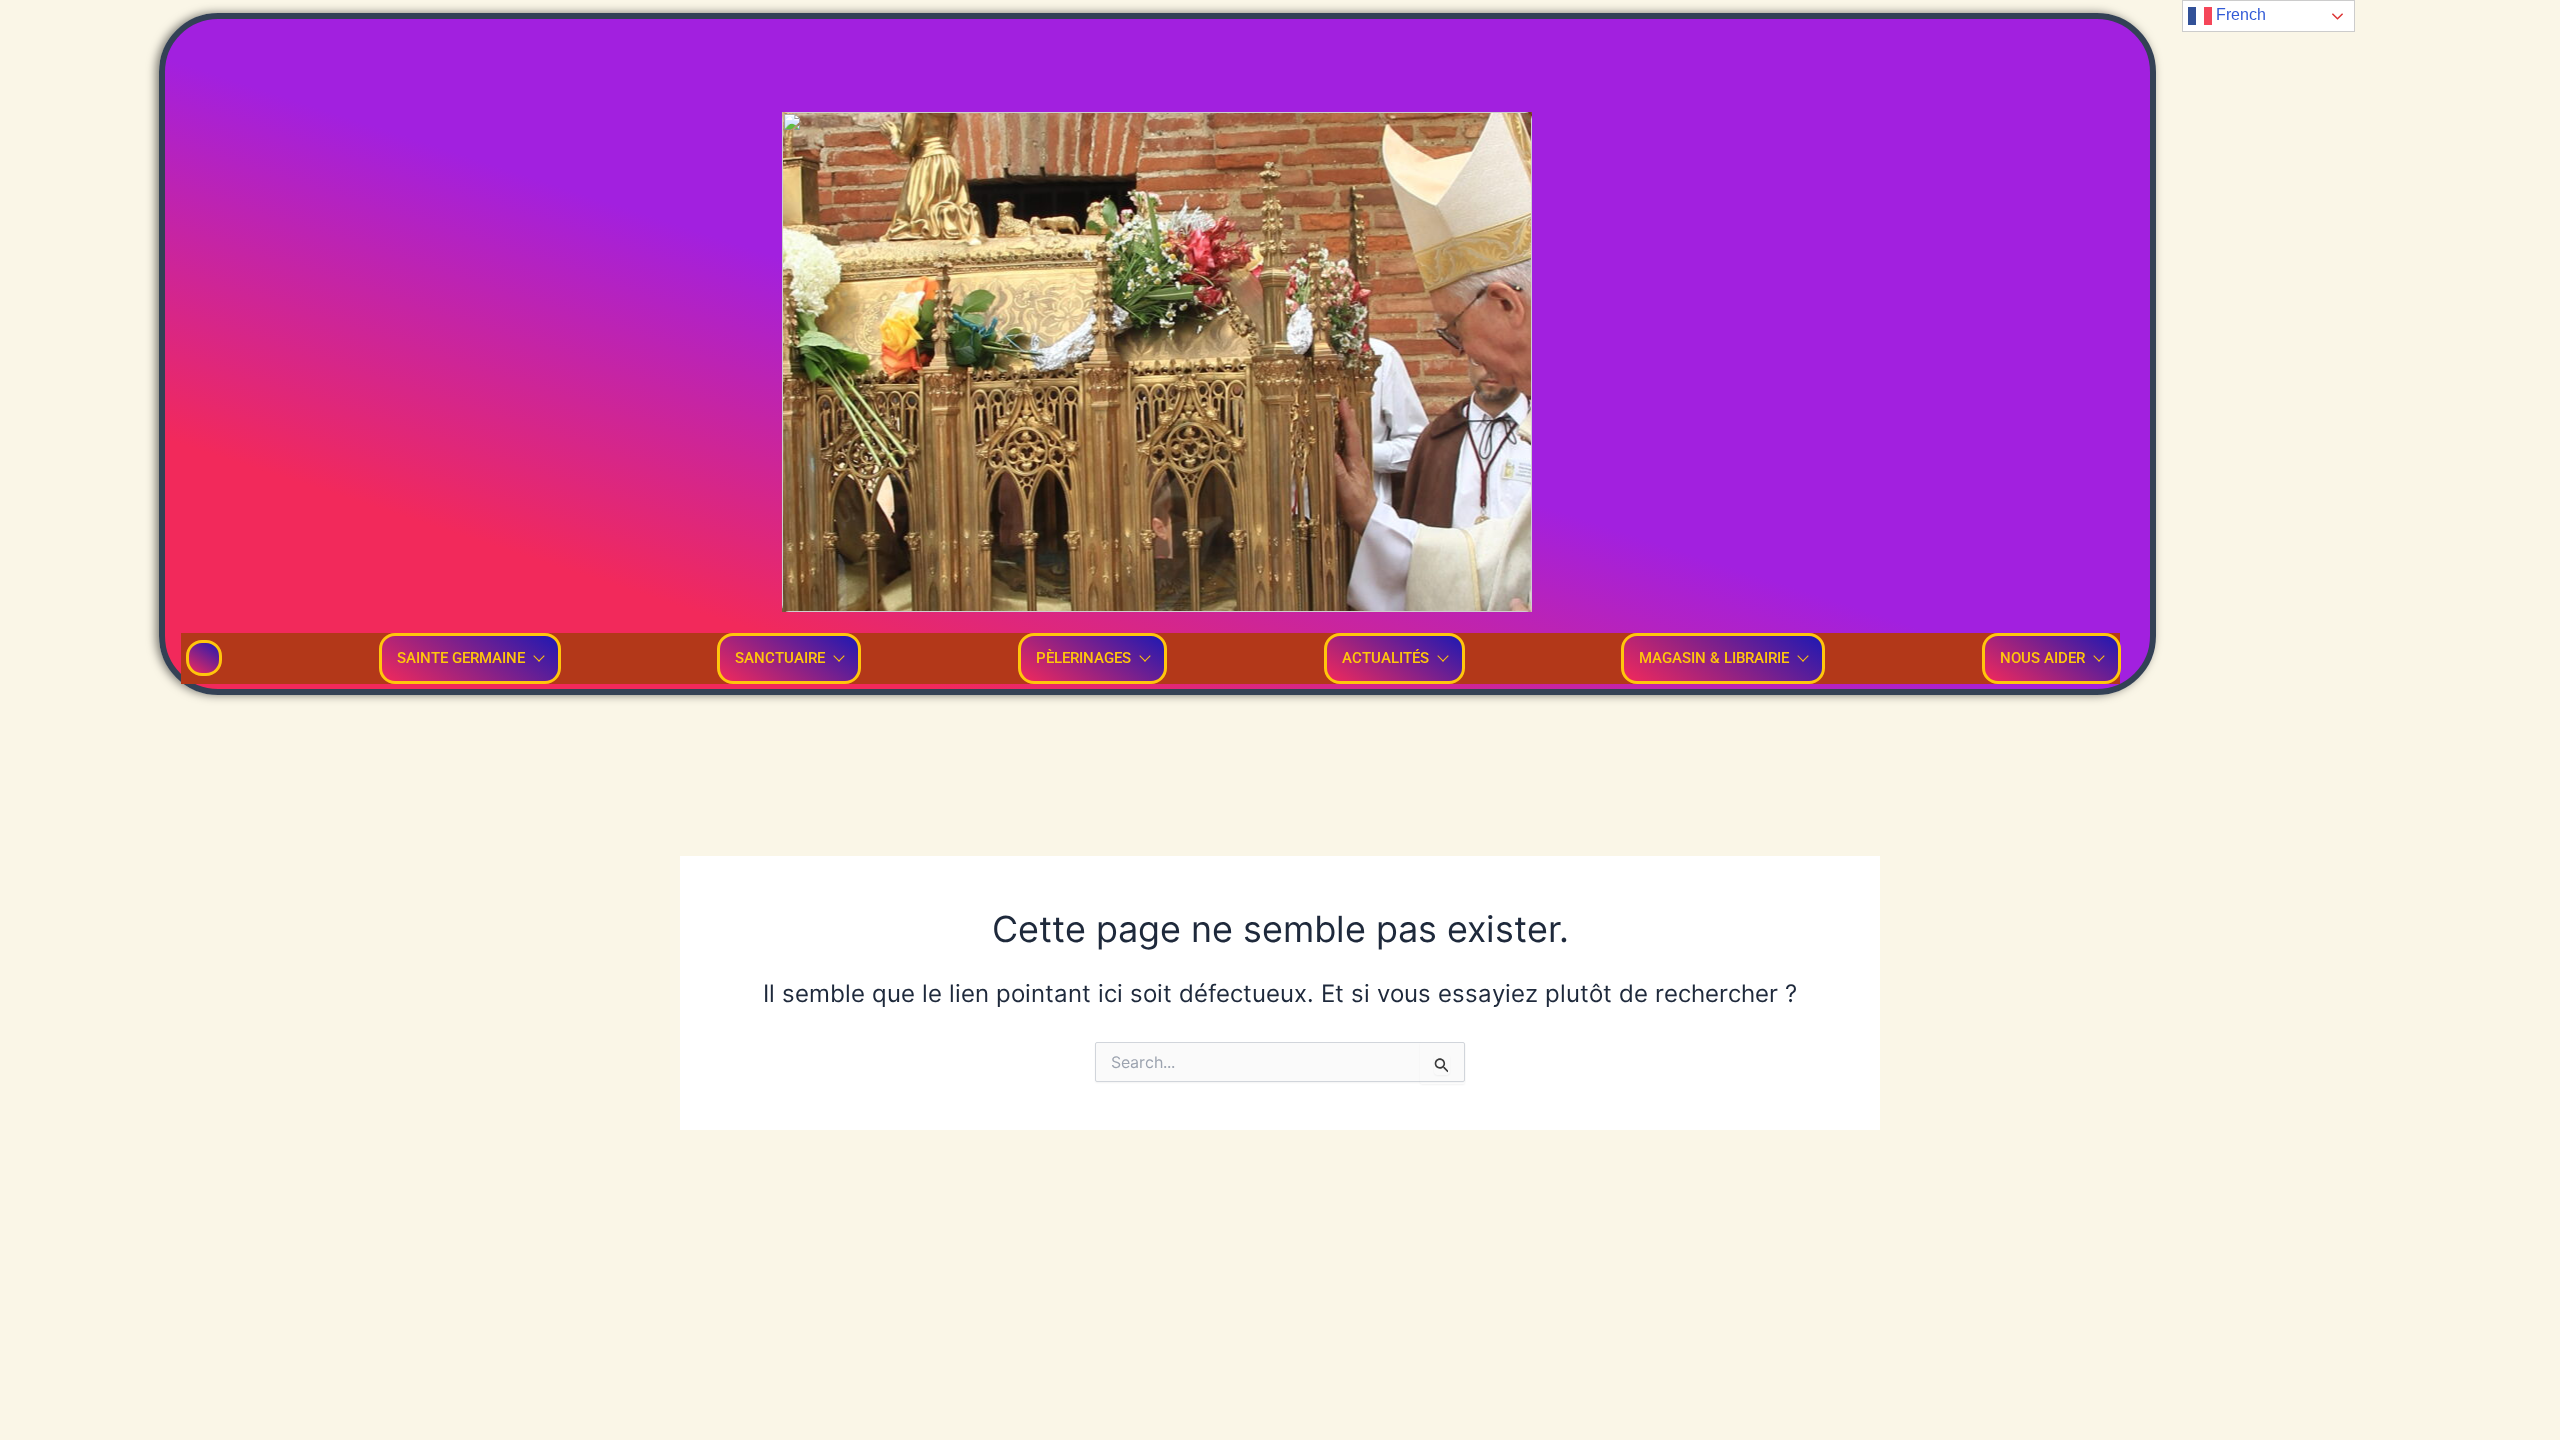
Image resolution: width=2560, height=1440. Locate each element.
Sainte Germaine (461, 658)
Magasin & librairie (1714, 658)
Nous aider (2042, 658)
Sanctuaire (780, 658)
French (2239, 14)
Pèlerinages (1083, 658)
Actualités (1385, 658)
